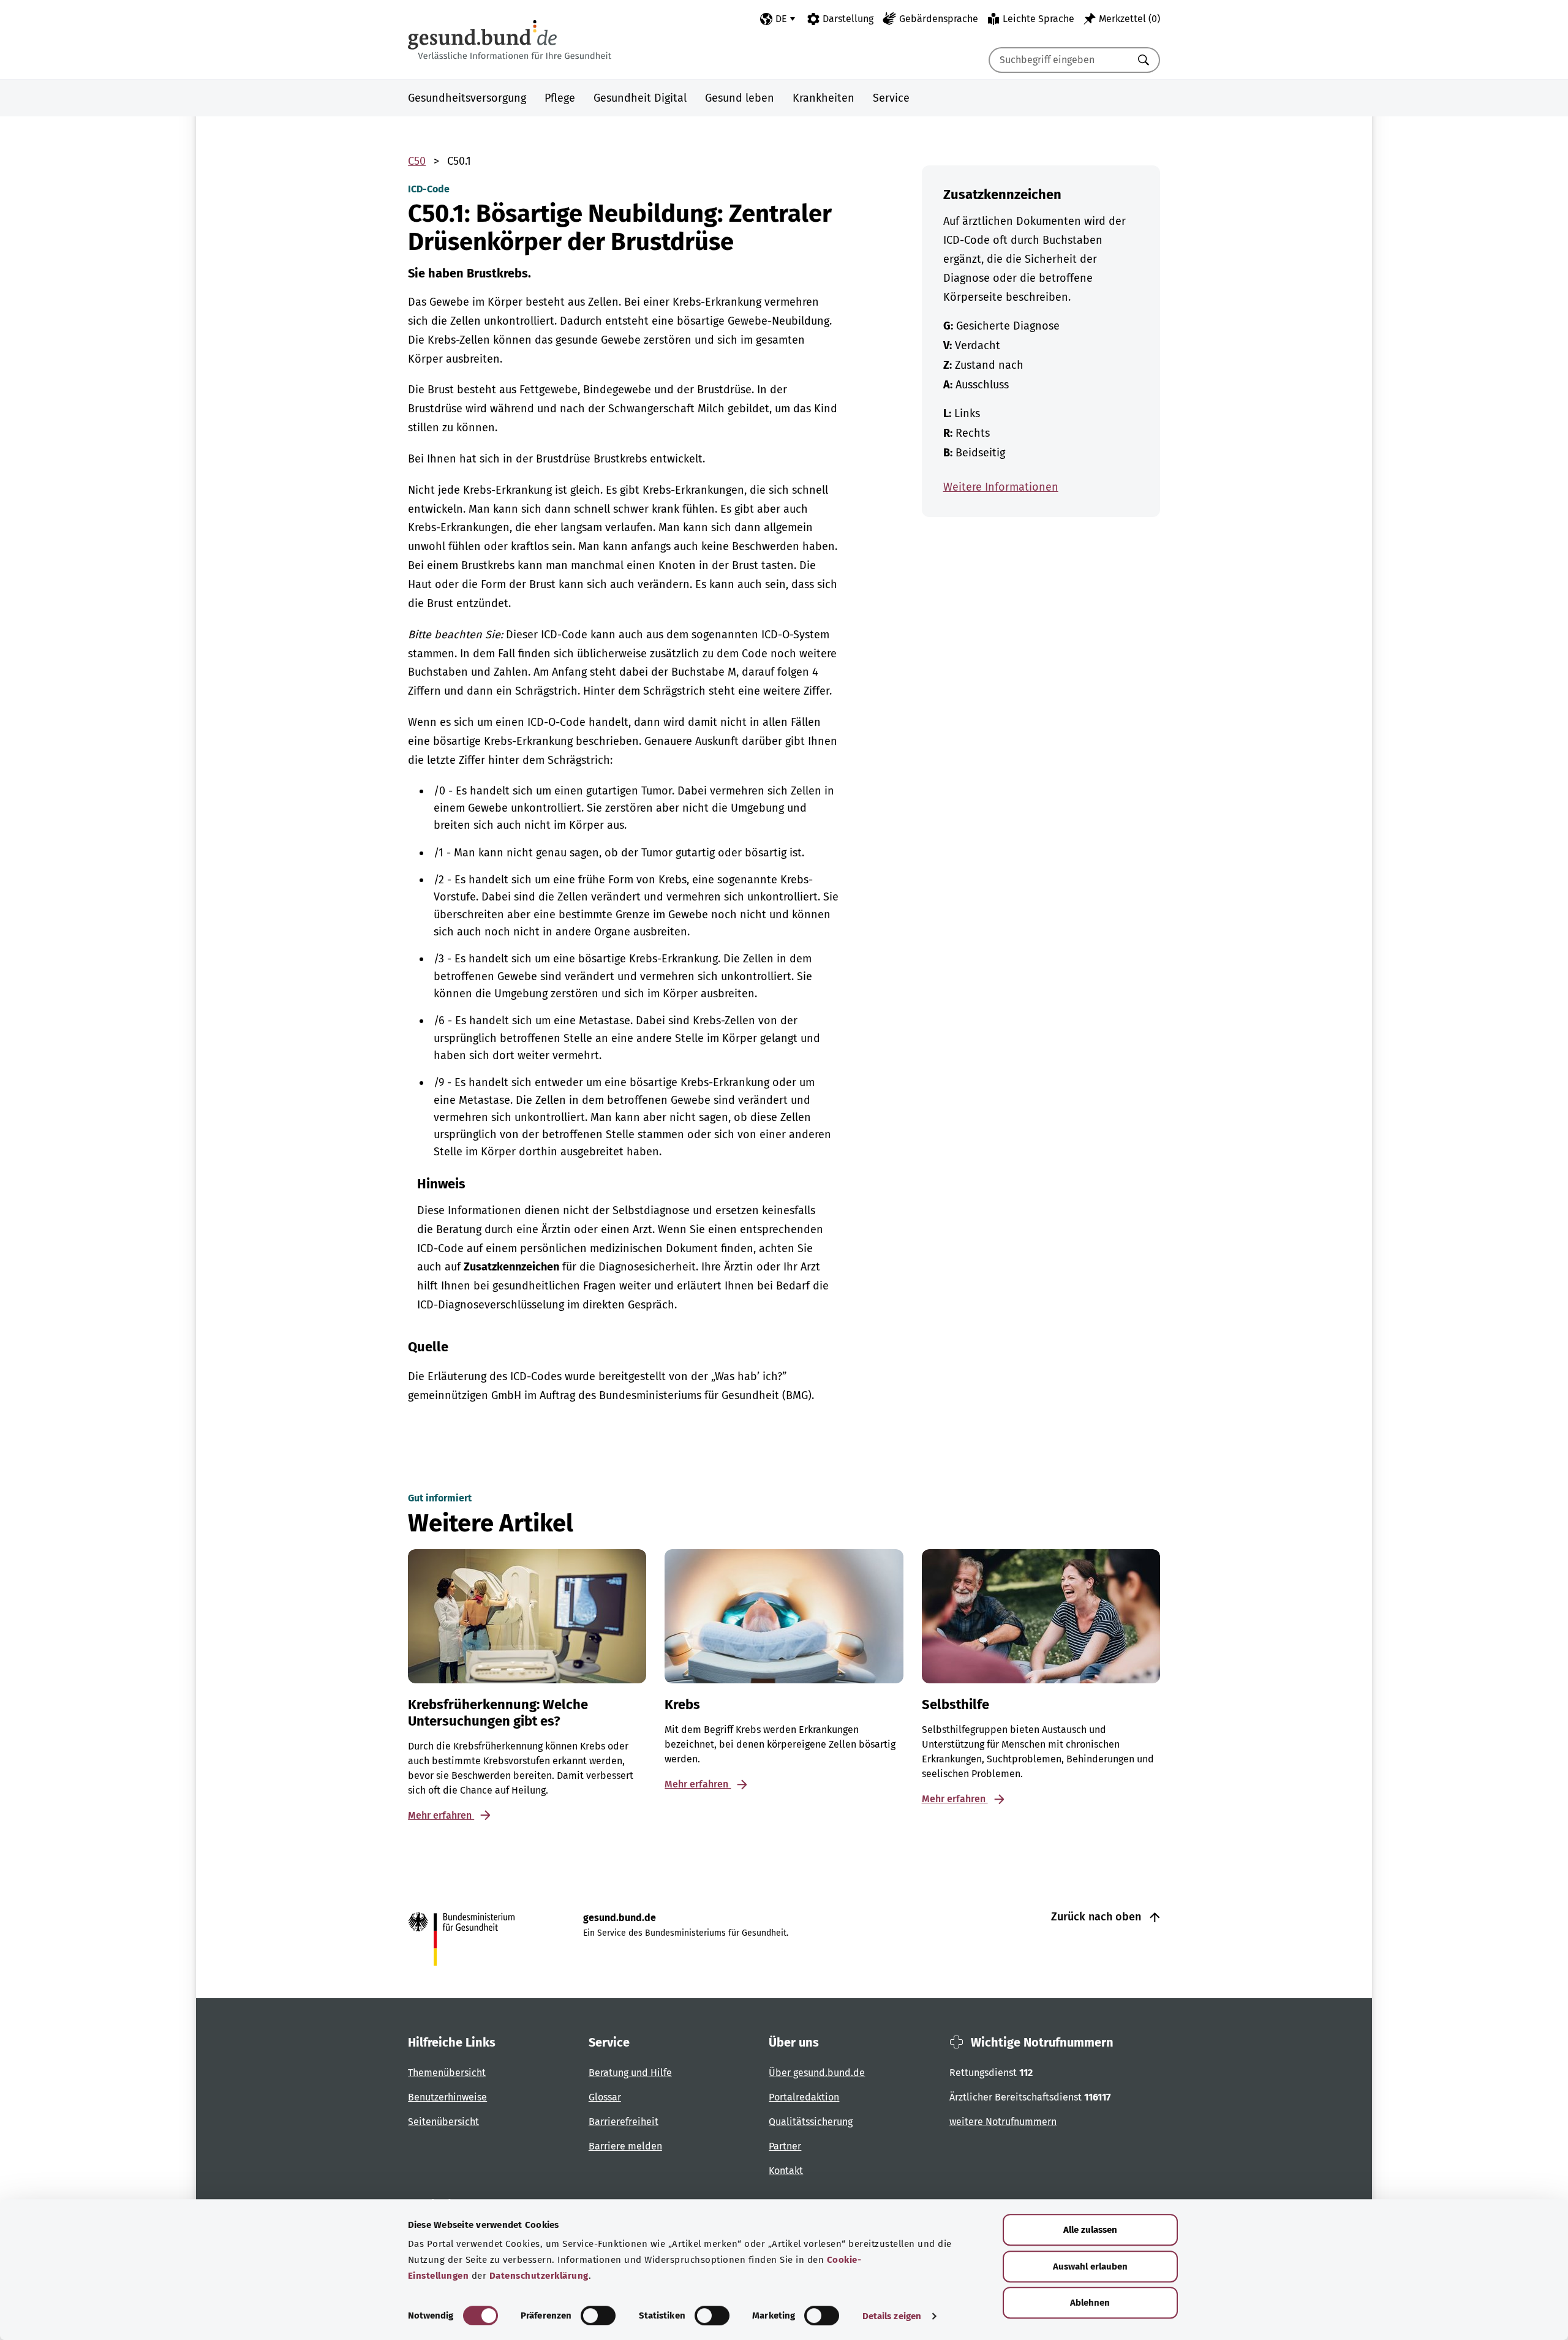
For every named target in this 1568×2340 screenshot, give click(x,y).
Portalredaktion (804, 2097)
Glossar (605, 2097)
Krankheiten (824, 98)
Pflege (560, 98)
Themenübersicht (447, 2073)
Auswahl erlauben (1090, 2266)
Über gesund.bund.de (817, 2073)
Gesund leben (740, 98)
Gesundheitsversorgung (467, 98)
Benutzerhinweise (447, 2097)
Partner (785, 2146)
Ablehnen (1090, 2303)
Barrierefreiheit (624, 2122)
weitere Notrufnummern (1003, 2122)
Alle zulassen (1090, 2230)
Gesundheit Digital (640, 98)
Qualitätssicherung (811, 2122)
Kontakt (786, 2171)
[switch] (598, 2315)
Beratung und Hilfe (630, 2073)
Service (891, 98)
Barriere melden (625, 2146)
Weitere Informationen (1001, 487)
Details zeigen (892, 2316)
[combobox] (1059, 60)
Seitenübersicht (443, 2122)
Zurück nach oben (1098, 1917)
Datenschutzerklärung (539, 2276)
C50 (417, 161)
